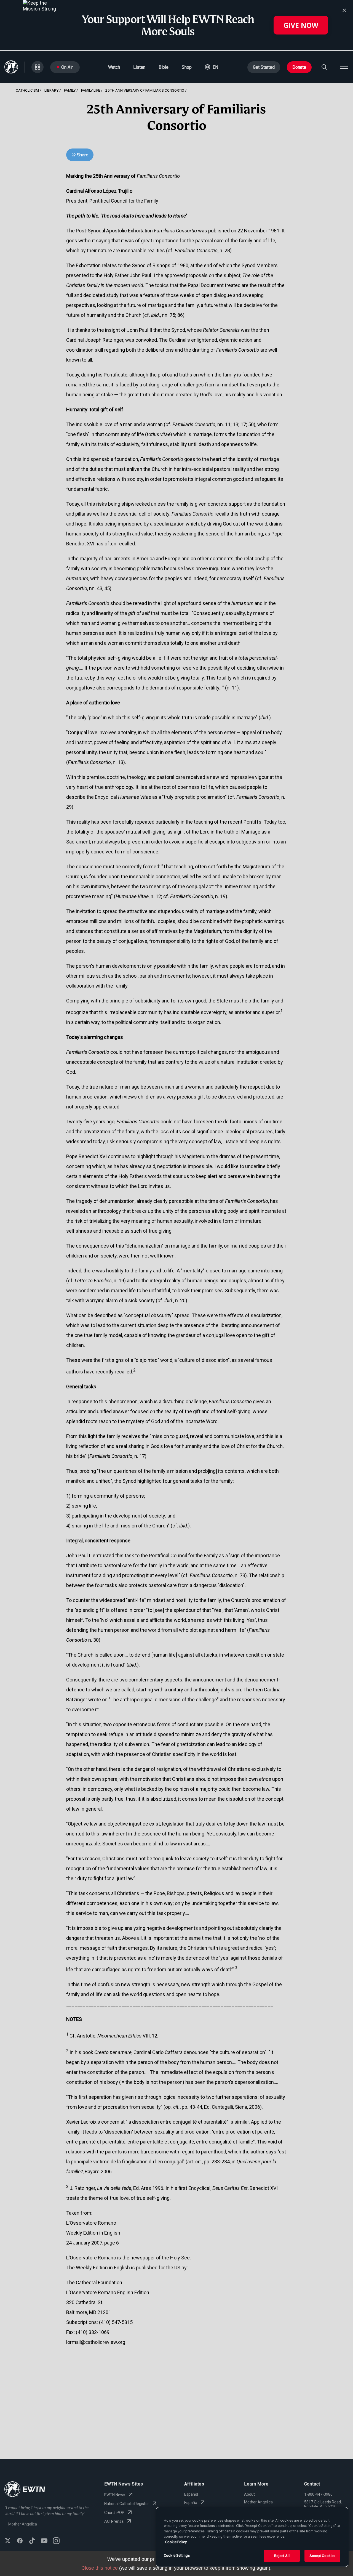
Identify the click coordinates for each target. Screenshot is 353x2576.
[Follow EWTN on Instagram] (56, 2541)
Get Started (264, 67)
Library (51, 90)
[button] (212, 67)
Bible (164, 67)
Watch (114, 67)
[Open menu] (344, 67)
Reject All (282, 2556)
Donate (299, 67)
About (249, 2494)
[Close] (344, 10)
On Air (67, 67)
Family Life (91, 90)
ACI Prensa (114, 2521)
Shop (187, 67)
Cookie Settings (177, 2555)
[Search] (324, 67)
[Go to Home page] (25, 2490)
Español (191, 2494)
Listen (139, 67)
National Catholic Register (127, 2504)
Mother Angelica (258, 2502)
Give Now (301, 25)
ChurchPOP (114, 2513)
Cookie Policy (176, 2542)
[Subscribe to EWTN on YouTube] (44, 2541)
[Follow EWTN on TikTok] (32, 2541)
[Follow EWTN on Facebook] (20, 2541)
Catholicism (27, 90)
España (191, 2503)
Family (70, 90)
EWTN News (115, 2495)
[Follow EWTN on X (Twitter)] (8, 2541)
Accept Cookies (323, 2556)
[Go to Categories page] (38, 67)
